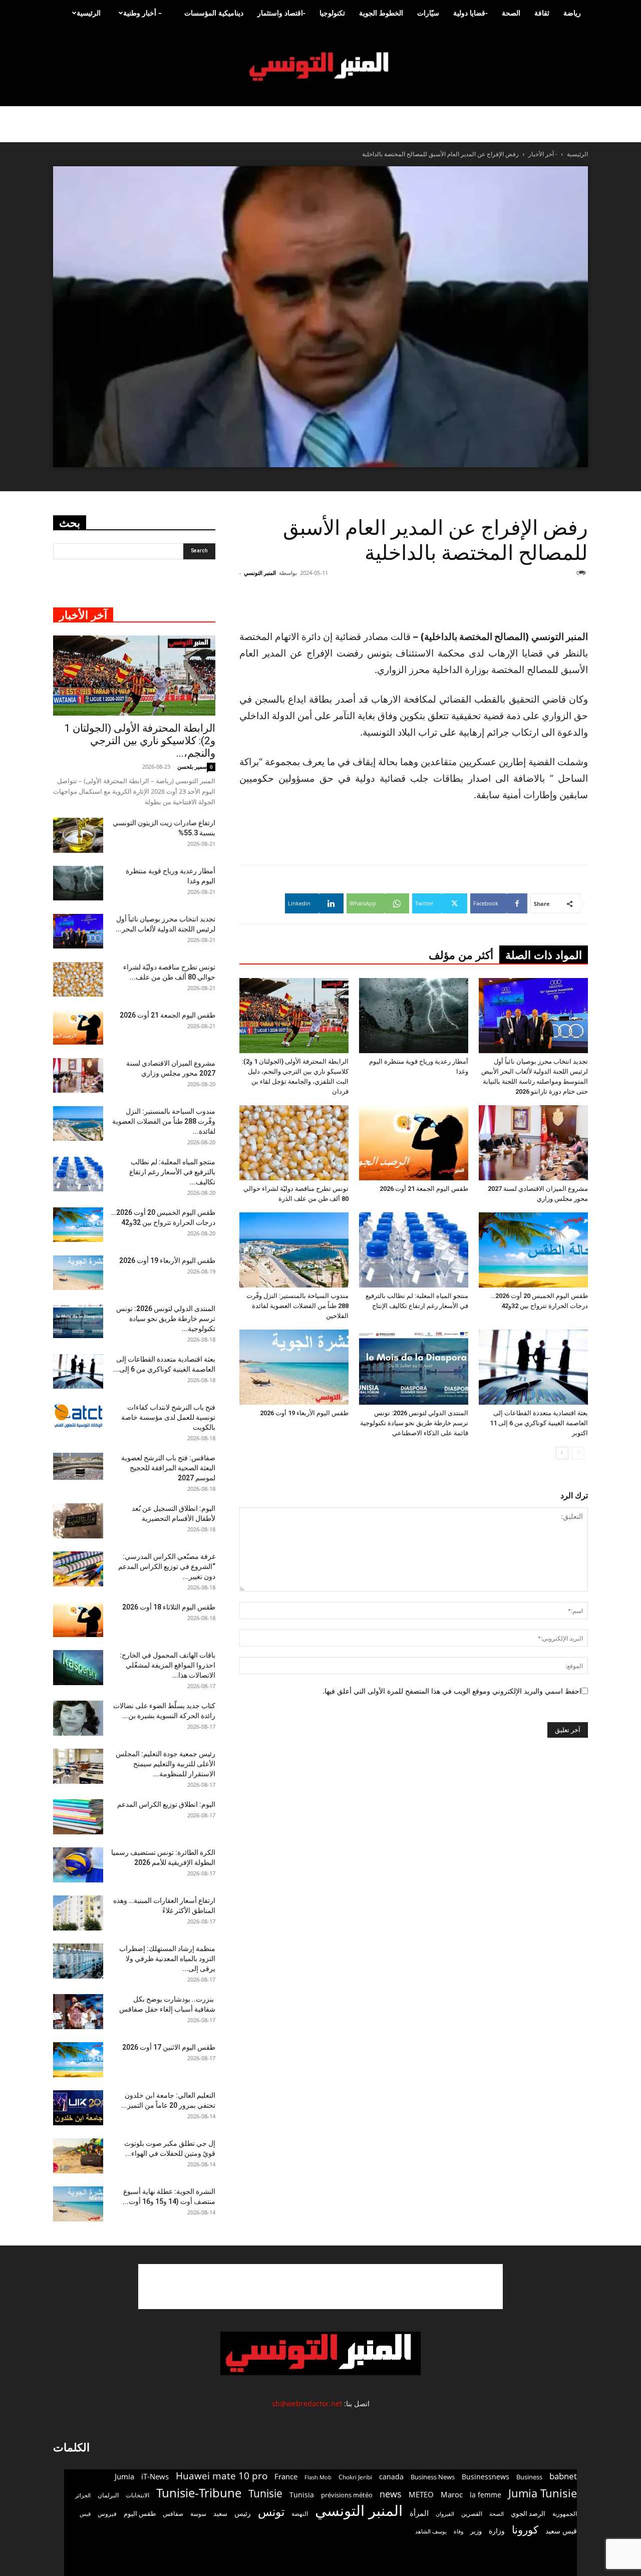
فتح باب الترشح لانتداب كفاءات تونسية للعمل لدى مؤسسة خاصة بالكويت (168, 1417)
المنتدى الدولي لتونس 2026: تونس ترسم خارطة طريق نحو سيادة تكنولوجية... (166, 1319)
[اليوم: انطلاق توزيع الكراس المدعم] (78, 1817)
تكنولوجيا (332, 13)
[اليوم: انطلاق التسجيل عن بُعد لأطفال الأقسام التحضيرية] (78, 1521)
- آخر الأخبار (543, 154)
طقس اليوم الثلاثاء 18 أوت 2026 (169, 1607)
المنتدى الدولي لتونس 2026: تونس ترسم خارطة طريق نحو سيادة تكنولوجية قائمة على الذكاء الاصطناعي (414, 1423)
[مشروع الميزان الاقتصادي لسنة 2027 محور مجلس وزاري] (533, 1143)
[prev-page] (578, 1453)
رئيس (243, 2513)
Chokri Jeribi (355, 2477)
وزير (476, 2531)
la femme (486, 2495)
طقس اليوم (140, 2513)
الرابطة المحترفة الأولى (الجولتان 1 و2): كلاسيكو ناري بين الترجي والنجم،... (140, 741)
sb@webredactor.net (307, 2403)
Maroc (452, 2494)
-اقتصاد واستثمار (281, 13)
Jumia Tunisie (543, 2493)
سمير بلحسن (192, 766)
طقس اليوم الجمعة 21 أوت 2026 (424, 1189)
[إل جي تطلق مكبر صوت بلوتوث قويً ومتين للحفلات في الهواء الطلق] (78, 2156)
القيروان (445, 2514)
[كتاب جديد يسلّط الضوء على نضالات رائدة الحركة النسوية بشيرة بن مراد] (78, 1718)
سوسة (198, 2513)
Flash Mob (318, 2477)
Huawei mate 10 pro (222, 2476)
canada (391, 2477)
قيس (85, 2514)
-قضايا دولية (470, 13)
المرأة (419, 2513)
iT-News (155, 2476)
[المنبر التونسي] (320, 67)
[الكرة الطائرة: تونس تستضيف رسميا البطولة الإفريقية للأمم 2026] (78, 1865)
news (391, 2494)
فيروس (107, 2513)
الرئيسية (89, 13)
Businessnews (486, 2477)
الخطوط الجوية (381, 13)
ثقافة (542, 13)
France (286, 2476)
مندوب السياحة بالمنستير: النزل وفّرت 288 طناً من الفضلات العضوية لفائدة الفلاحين (297, 1306)
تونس (271, 2512)
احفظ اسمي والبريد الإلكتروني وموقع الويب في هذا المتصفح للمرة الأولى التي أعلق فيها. (452, 1691)
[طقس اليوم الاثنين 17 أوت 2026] (78, 2060)
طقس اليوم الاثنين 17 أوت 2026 (169, 2047)
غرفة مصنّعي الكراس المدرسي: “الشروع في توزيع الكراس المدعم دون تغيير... (167, 1566)
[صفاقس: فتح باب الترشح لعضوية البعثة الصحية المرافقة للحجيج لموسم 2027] (78, 1467)
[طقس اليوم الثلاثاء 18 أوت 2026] (78, 1620)
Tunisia (302, 2495)
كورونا (525, 2530)
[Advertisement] (320, 2287)
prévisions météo (347, 2495)
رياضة (572, 13)
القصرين (472, 2513)
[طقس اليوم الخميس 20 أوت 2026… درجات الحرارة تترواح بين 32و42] (533, 1250)
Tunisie (265, 2493)
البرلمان (108, 2495)
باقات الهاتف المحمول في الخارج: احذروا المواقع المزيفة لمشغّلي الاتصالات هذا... (168, 1665)
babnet (563, 2476)
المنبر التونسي (260, 573)
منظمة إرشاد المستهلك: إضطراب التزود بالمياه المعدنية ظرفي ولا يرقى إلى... (167, 1959)
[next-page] (562, 1453)
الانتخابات (137, 2495)
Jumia (124, 2476)
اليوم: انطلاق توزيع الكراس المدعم (166, 1804)
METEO (421, 2494)
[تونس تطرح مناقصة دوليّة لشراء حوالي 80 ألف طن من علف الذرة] (294, 1143)
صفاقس (173, 2514)
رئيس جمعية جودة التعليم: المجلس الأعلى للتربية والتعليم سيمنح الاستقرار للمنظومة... (166, 1764)
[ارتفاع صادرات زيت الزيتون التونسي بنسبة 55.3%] (78, 835)
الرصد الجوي (528, 2513)
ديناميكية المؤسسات (214, 13)
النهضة (300, 2514)
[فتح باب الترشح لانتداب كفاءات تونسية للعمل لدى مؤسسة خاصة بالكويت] (78, 1416)
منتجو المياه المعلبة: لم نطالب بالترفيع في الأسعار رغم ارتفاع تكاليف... (172, 1172)
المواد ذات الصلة (544, 955)
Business (529, 2477)
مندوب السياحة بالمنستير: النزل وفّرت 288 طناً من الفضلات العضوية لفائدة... (164, 1121)
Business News (433, 2477)
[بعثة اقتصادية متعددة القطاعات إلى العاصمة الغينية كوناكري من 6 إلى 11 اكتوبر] (533, 1367)
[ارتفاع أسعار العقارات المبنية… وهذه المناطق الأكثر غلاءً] (78, 1913)
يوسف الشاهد (431, 2531)
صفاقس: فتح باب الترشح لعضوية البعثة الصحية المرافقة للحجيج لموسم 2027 (168, 1468)
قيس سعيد (561, 2531)
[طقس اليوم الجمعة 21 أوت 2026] (414, 1143)
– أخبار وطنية (142, 13)
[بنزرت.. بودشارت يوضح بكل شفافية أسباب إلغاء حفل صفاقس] (78, 2012)
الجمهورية (565, 2514)
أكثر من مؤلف (461, 955)
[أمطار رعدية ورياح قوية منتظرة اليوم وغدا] (414, 1016)
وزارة (497, 2531)
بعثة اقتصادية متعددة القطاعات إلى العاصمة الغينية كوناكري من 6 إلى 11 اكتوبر (539, 1423)
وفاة (458, 2531)
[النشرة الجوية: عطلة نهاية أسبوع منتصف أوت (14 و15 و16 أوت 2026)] (78, 2204)
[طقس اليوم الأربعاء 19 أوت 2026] (294, 1367)
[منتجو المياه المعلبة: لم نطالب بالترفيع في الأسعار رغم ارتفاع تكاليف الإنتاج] (414, 1250)
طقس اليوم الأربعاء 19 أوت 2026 (304, 1413)
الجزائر (83, 2495)
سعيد (220, 2513)
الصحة (511, 13)
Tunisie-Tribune (199, 2493)
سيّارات (428, 13)
